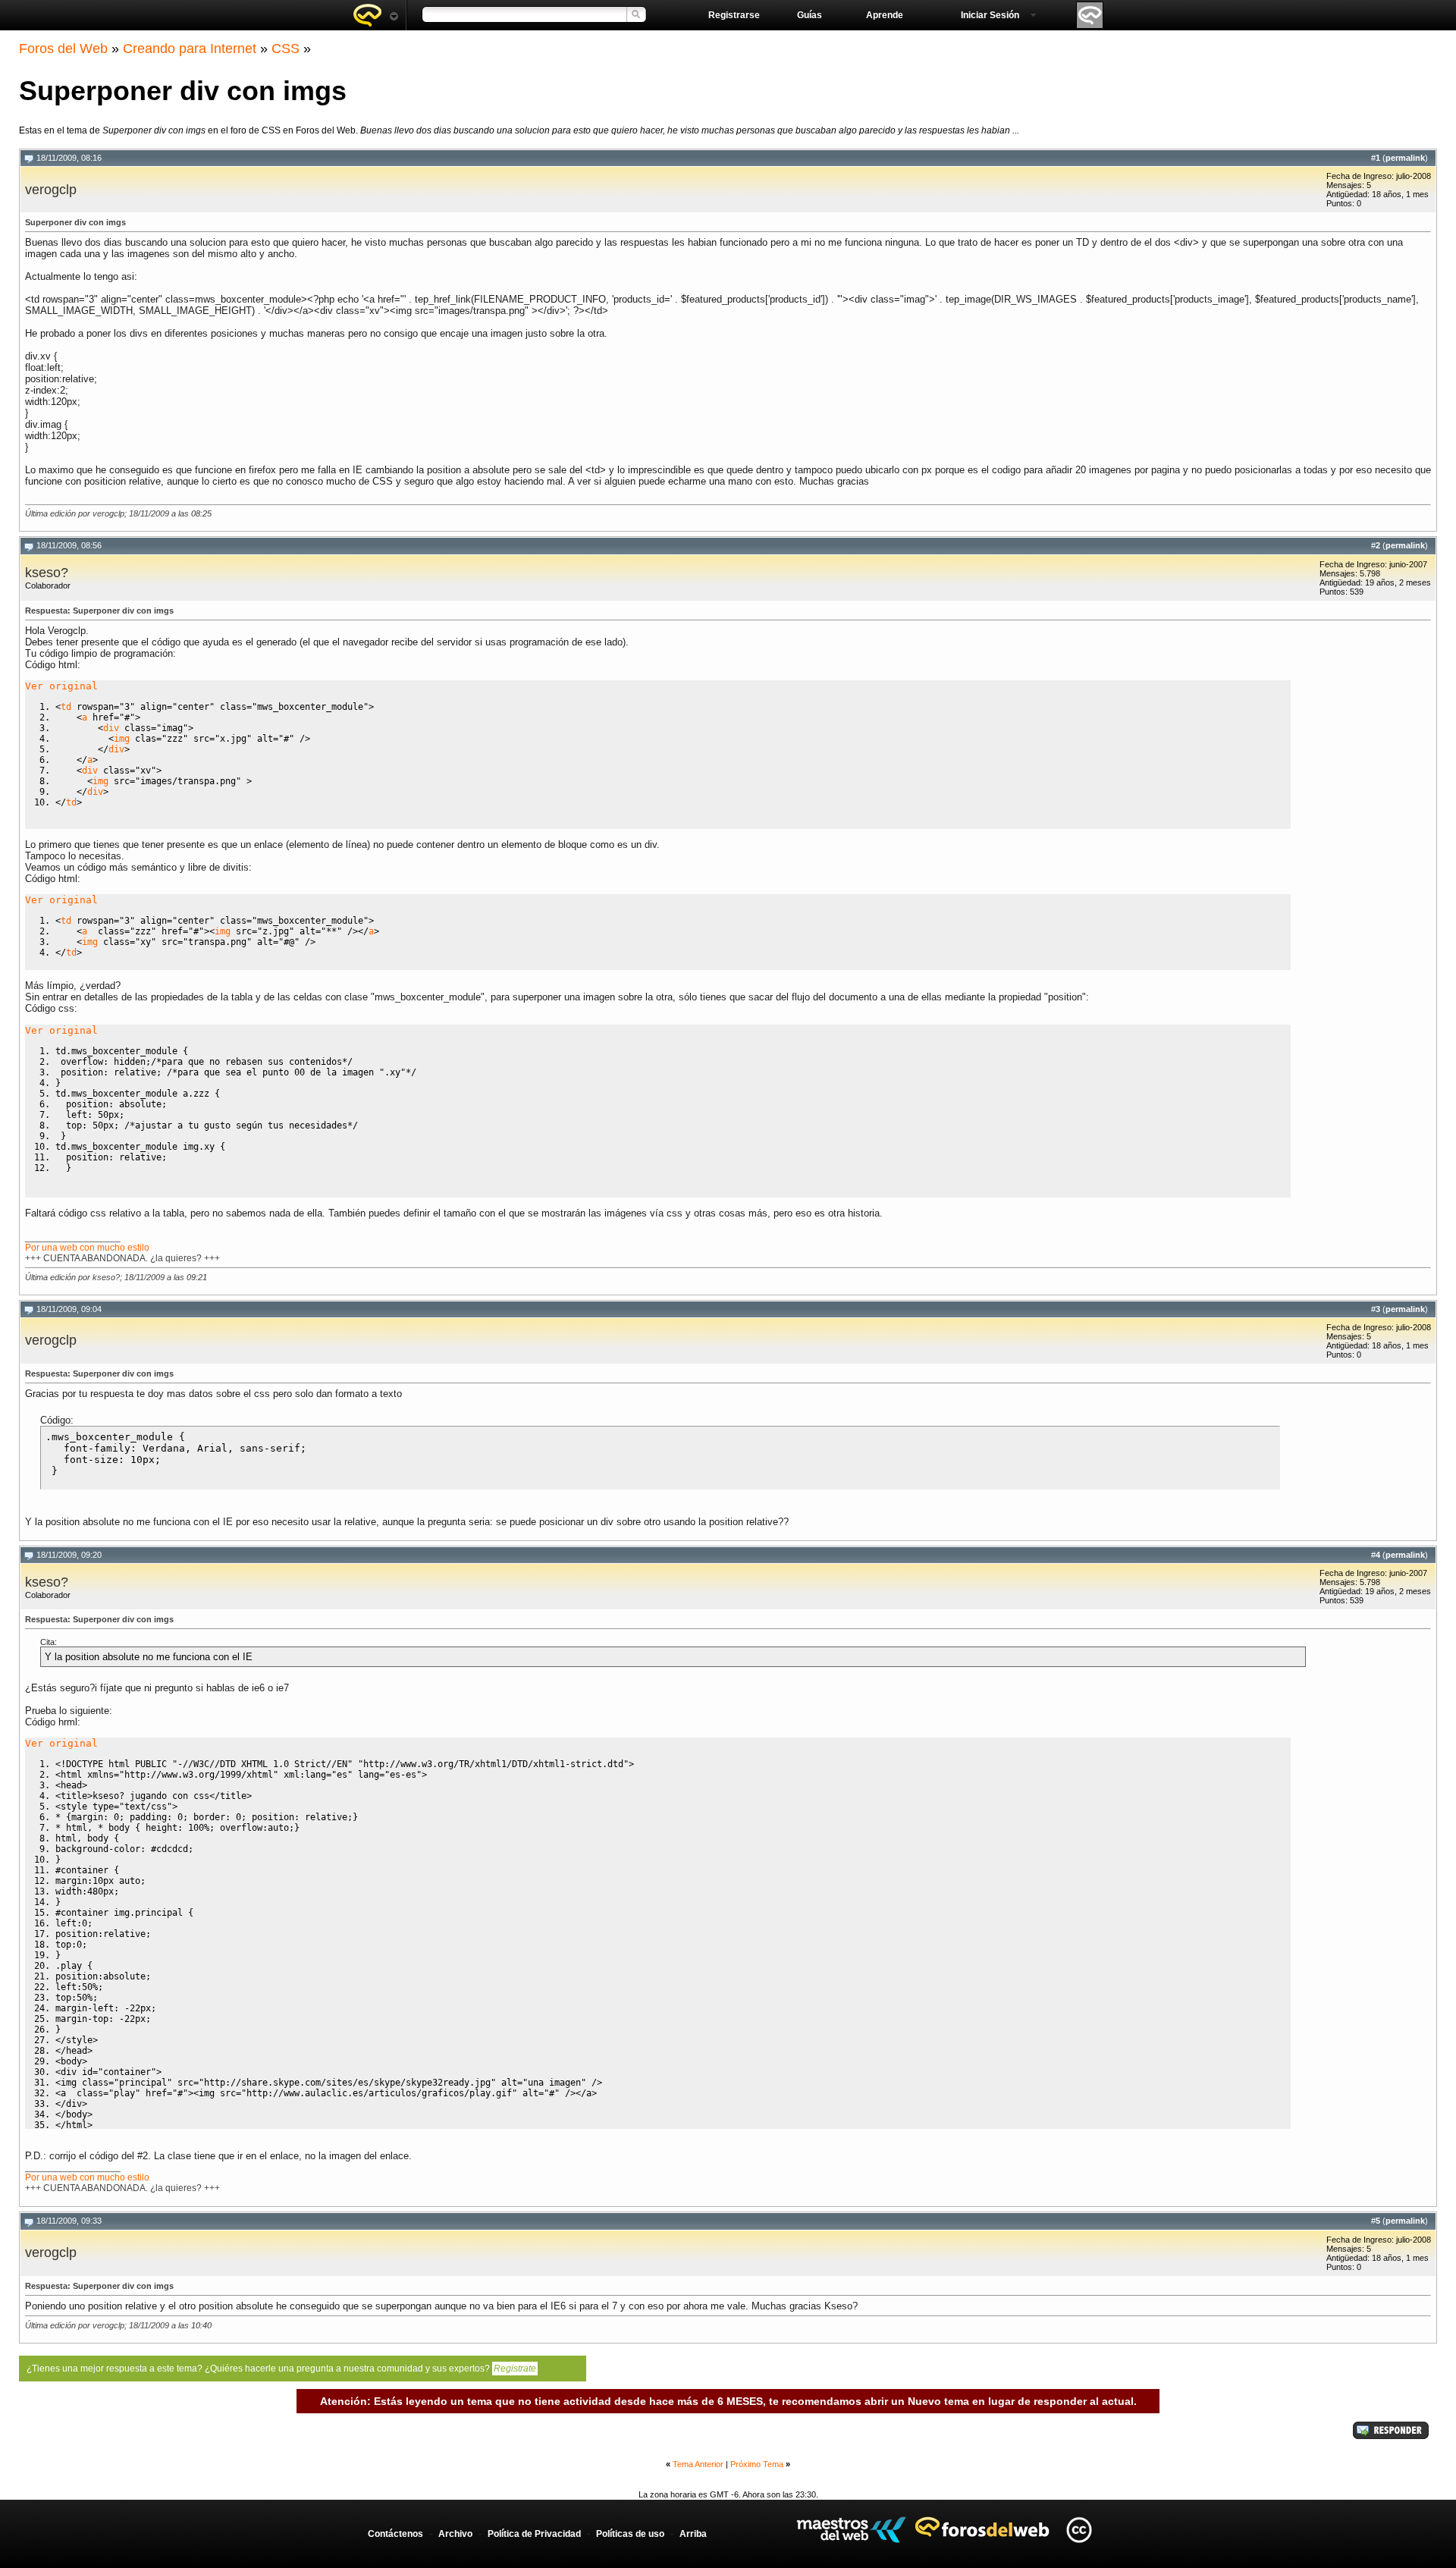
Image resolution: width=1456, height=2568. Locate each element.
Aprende (885, 15)
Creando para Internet (190, 49)
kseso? (47, 573)
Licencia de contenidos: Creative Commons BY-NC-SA (1079, 2530)
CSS (286, 49)
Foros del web (375, 15)
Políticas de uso (630, 2534)
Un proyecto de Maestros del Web (851, 2530)
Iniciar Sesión (990, 15)
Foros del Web (63, 49)
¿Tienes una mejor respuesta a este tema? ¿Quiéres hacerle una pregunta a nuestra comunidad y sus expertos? (281, 2369)
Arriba (693, 2534)
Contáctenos (395, 2534)
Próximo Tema (757, 2464)
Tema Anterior (698, 2464)
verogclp (51, 190)
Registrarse (734, 15)
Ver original (61, 686)
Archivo (455, 2534)
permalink (1405, 158)
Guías (810, 15)
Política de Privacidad (534, 2534)
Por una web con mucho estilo (87, 1248)
